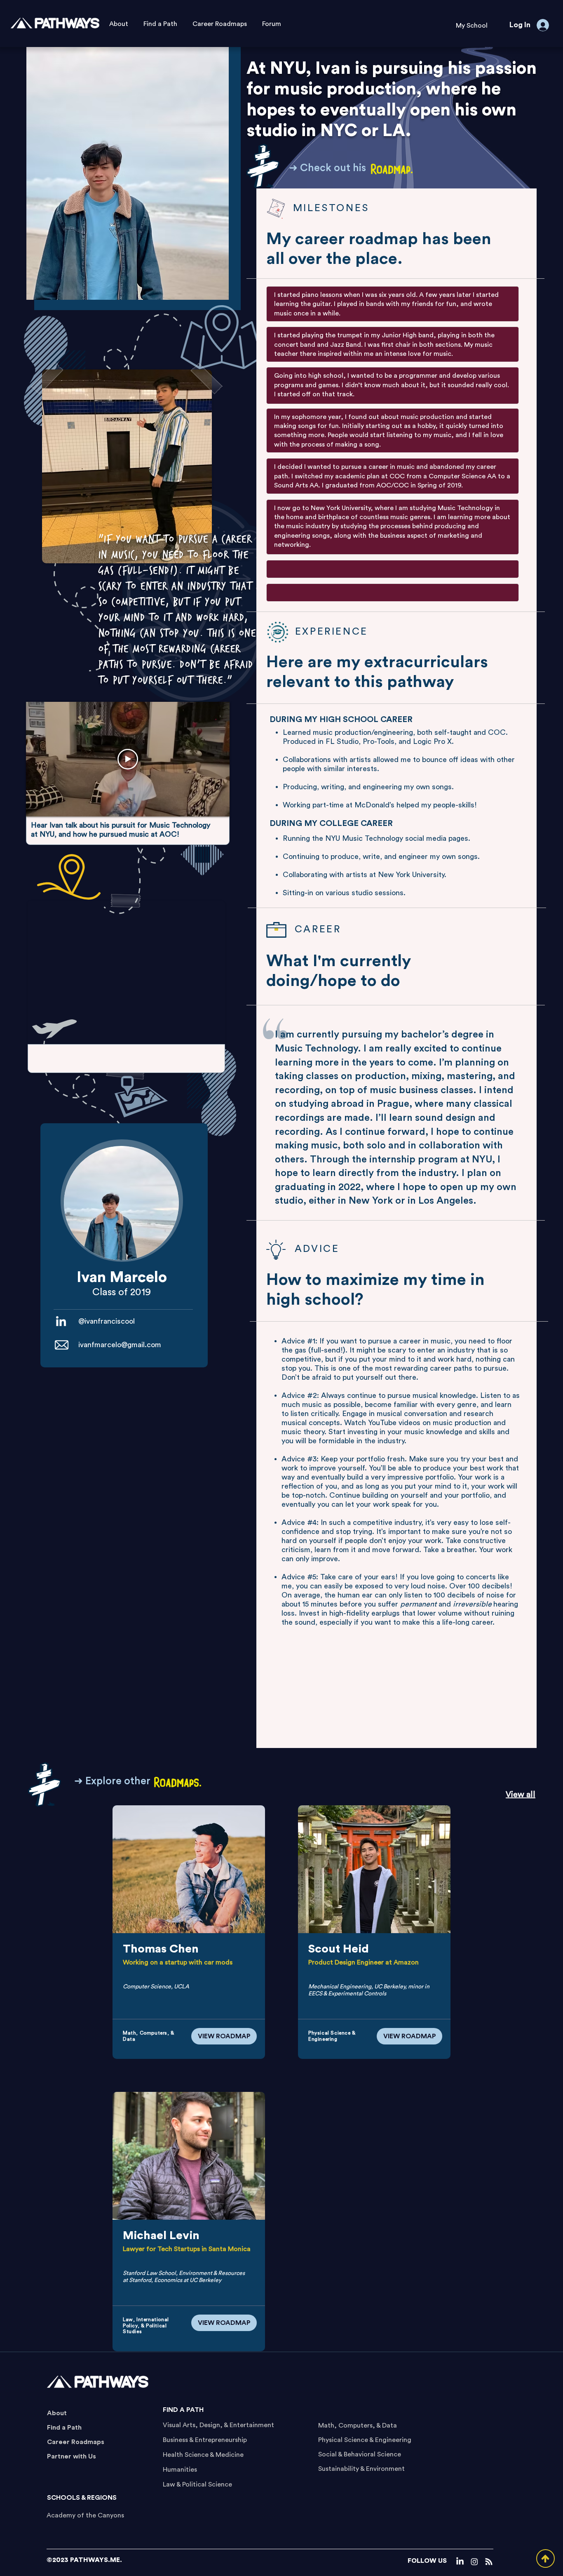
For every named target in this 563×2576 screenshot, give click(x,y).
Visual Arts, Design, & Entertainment (218, 2425)
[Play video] (128, 759)
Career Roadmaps (76, 2442)
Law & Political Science (197, 2484)
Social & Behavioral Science (360, 2454)
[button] (472, 26)
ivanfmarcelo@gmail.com (120, 1345)
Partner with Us (72, 2456)
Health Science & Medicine (203, 2455)
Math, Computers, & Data (358, 2425)
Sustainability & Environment (361, 2469)
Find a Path (64, 2428)
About (57, 2413)
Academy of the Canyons (85, 2515)
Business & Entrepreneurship (205, 2440)
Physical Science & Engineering (365, 2440)
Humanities (180, 2470)
